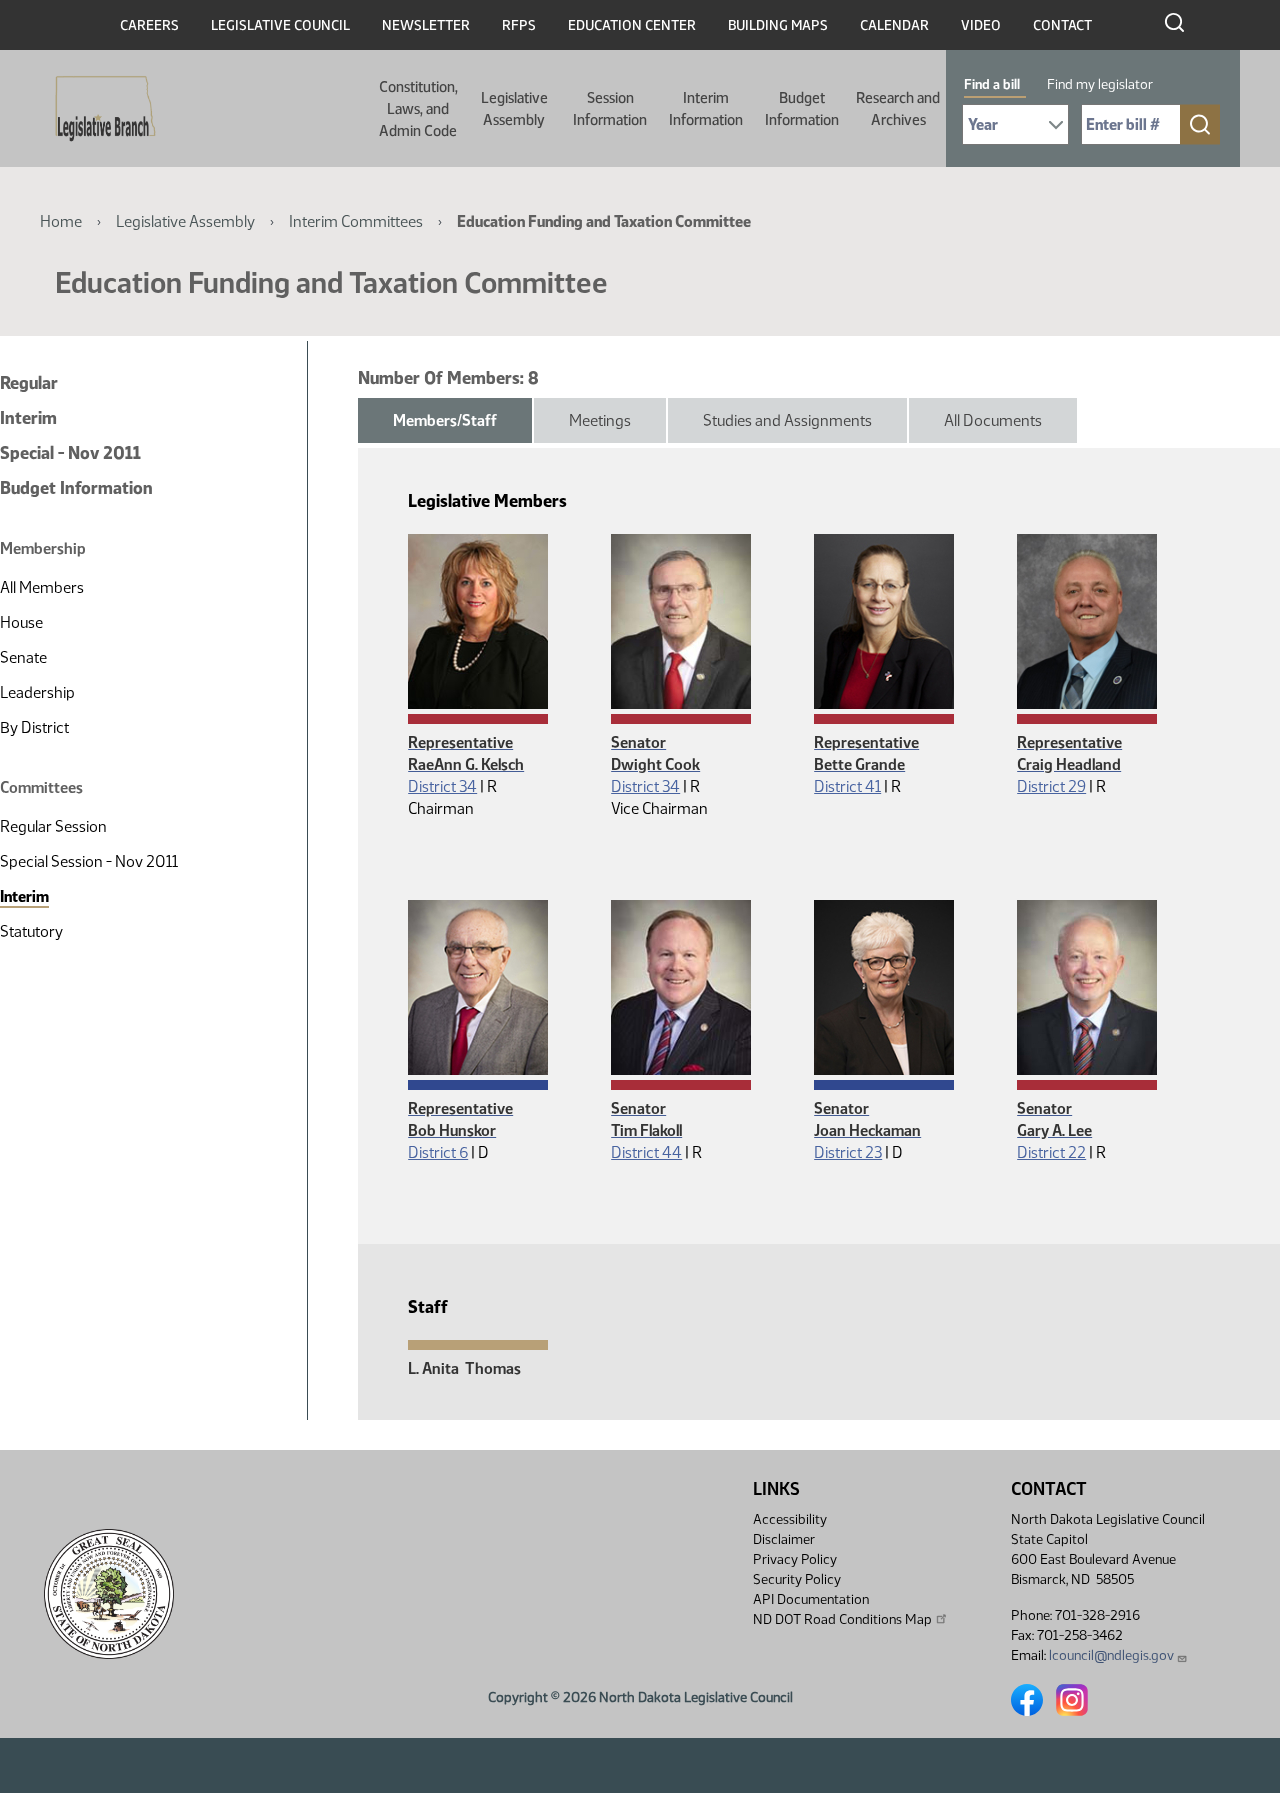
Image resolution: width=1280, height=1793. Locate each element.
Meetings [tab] (600, 420)
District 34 (442, 786)
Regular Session (53, 826)
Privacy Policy (795, 1559)
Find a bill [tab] (992, 84)
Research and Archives (898, 109)
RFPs (519, 25)
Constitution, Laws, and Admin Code (418, 109)
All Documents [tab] (993, 420)
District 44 (646, 1152)
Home (61, 221)
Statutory (31, 931)
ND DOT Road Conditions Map (842, 1619)
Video (981, 25)
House (21, 622)
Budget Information (802, 109)
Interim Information (706, 109)
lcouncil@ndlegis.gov (1111, 1655)
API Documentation (811, 1599)
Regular (29, 383)
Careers (149, 25)
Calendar (894, 25)
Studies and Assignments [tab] (787, 420)
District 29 (1051, 786)
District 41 (847, 786)
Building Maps (778, 25)
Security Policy (797, 1579)
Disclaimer (784, 1539)
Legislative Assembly (514, 109)
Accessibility (790, 1519)
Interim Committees (356, 221)
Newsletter (426, 25)
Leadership (37, 692)
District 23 (848, 1152)
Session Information (610, 109)
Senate (23, 657)
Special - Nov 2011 (70, 453)
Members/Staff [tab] (445, 420)
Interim (28, 418)
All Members (42, 587)
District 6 (438, 1152)
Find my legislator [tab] (1100, 84)
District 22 (1051, 1152)
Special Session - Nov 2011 (89, 861)
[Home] (99, 109)
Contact (1062, 25)
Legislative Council (280, 25)
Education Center (632, 25)
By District (34, 727)
